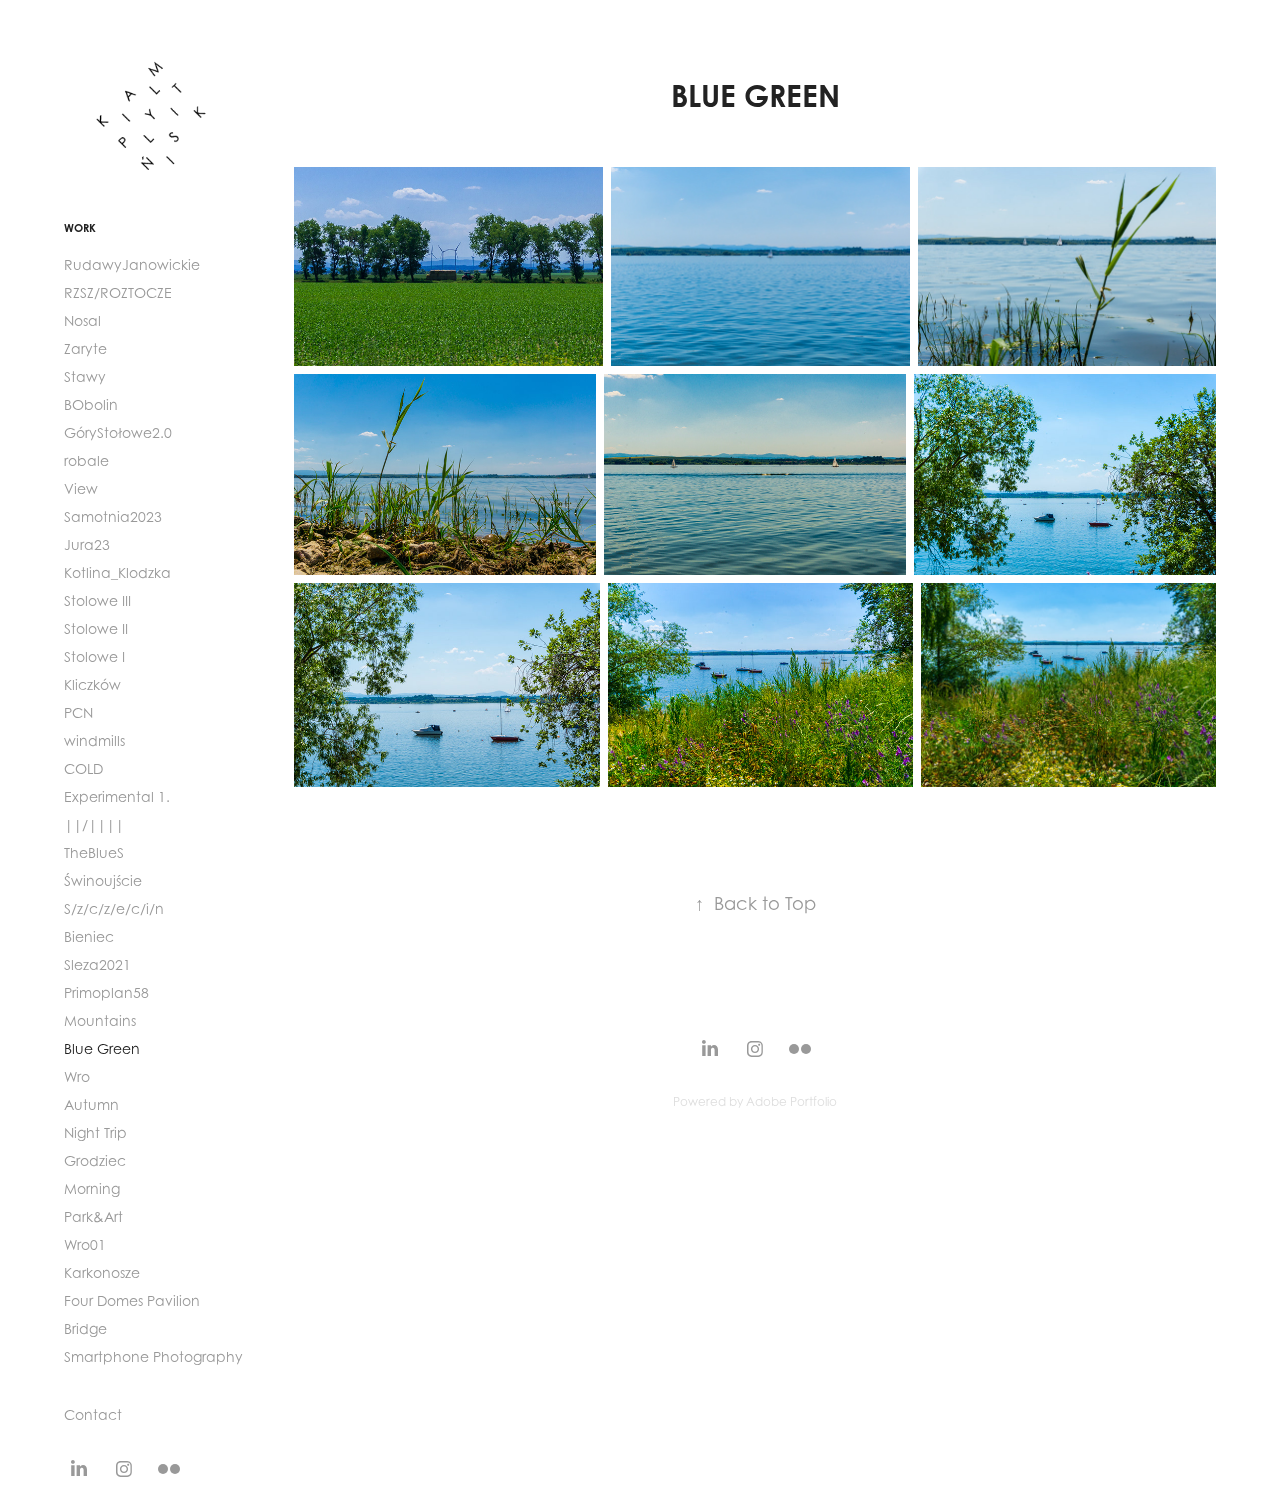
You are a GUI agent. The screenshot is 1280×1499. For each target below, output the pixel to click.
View (81, 488)
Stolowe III (97, 600)
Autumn (91, 1104)
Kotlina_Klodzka (117, 572)
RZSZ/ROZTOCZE (118, 292)
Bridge (85, 1328)
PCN (78, 712)
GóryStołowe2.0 (118, 432)
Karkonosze (102, 1272)
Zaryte (85, 348)
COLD (83, 768)
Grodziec (95, 1160)
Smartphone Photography (153, 1356)
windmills (94, 740)
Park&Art (93, 1216)
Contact (93, 1414)
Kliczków (92, 684)
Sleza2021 (97, 964)
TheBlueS (94, 852)
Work (80, 228)
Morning (92, 1188)
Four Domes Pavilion (132, 1300)
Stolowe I (94, 656)
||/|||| (94, 824)
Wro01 (85, 1244)
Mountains (100, 1020)
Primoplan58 (106, 992)
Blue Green (102, 1048)
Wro (77, 1076)
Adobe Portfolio (791, 1101)
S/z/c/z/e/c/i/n (114, 908)
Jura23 (87, 544)
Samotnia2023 (113, 516)
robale (86, 460)
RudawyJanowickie (132, 264)
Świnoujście (103, 880)
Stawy (85, 376)
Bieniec (89, 936)
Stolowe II (96, 628)
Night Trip (95, 1132)
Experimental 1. (117, 796)
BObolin (91, 404)
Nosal (82, 320)
